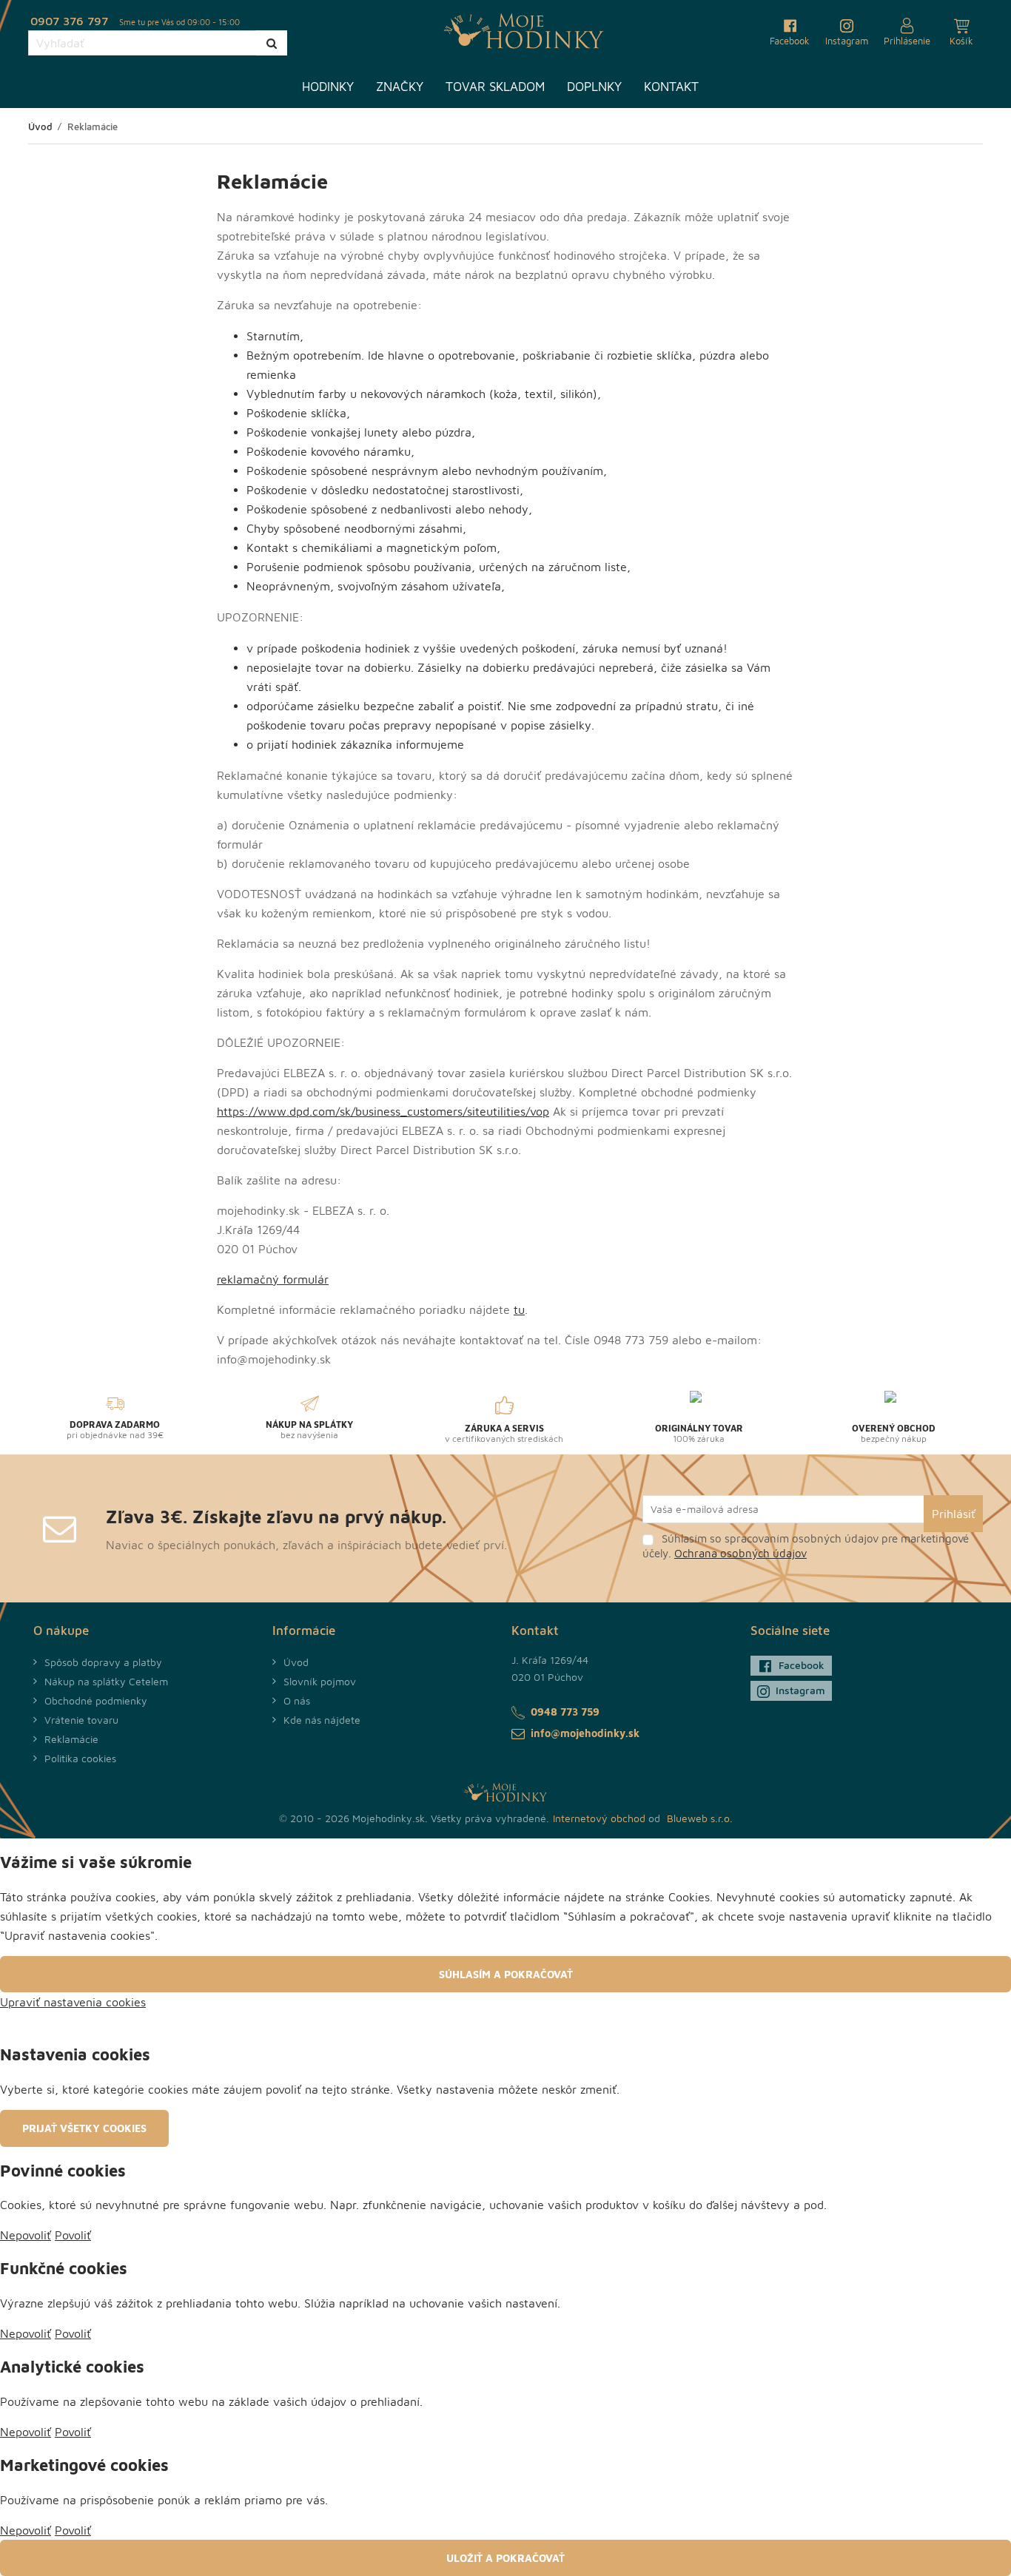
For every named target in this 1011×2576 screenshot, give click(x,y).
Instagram (800, 1690)
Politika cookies (80, 1758)
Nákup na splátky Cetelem (106, 1681)
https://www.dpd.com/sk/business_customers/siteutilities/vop (383, 1111)
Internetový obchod (599, 1818)
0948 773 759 (565, 1712)
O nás (297, 1700)
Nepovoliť (26, 2235)
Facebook (802, 1665)
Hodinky (328, 87)
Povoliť (73, 2235)
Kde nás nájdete (322, 1720)
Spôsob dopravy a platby (103, 1662)
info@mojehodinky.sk (585, 1733)
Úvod (296, 1662)
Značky (400, 87)
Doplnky (594, 87)
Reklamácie (71, 1739)
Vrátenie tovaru (81, 1720)
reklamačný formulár (273, 1279)
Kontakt (671, 87)
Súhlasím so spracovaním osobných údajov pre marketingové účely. (806, 1546)
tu (519, 1309)
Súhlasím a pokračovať (506, 1974)
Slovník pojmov (320, 1681)
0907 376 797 (69, 21)
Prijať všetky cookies (84, 2128)
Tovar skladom (495, 87)
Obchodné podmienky (96, 1700)
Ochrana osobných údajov (740, 1553)
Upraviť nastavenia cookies (73, 2002)
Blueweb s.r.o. (700, 1818)
